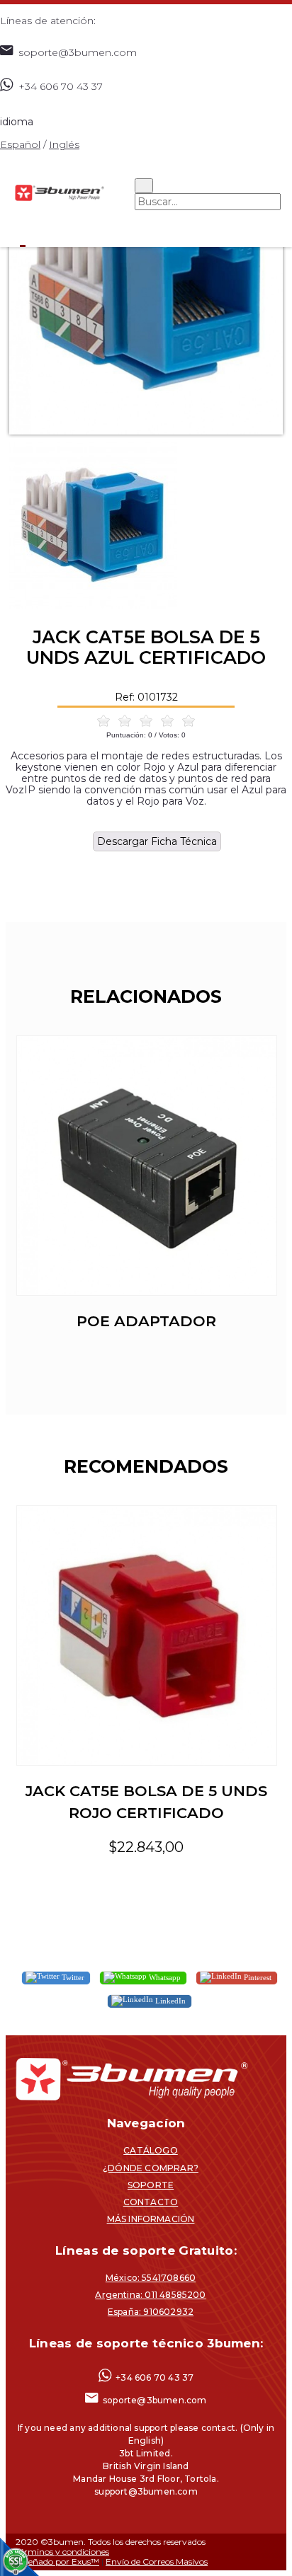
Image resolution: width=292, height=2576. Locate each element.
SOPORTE (151, 2185)
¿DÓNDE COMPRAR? (151, 2168)
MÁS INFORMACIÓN (151, 2219)
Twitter (72, 1977)
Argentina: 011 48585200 (150, 2295)
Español (20, 144)
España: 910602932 (151, 2312)
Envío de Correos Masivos (157, 2561)
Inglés (64, 144)
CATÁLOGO (151, 2150)
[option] (146, 298)
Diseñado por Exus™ (57, 2561)
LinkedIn (169, 2001)
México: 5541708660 (151, 2278)
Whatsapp (164, 1977)
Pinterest (257, 1977)
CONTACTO (151, 2202)
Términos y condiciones (62, 2552)
